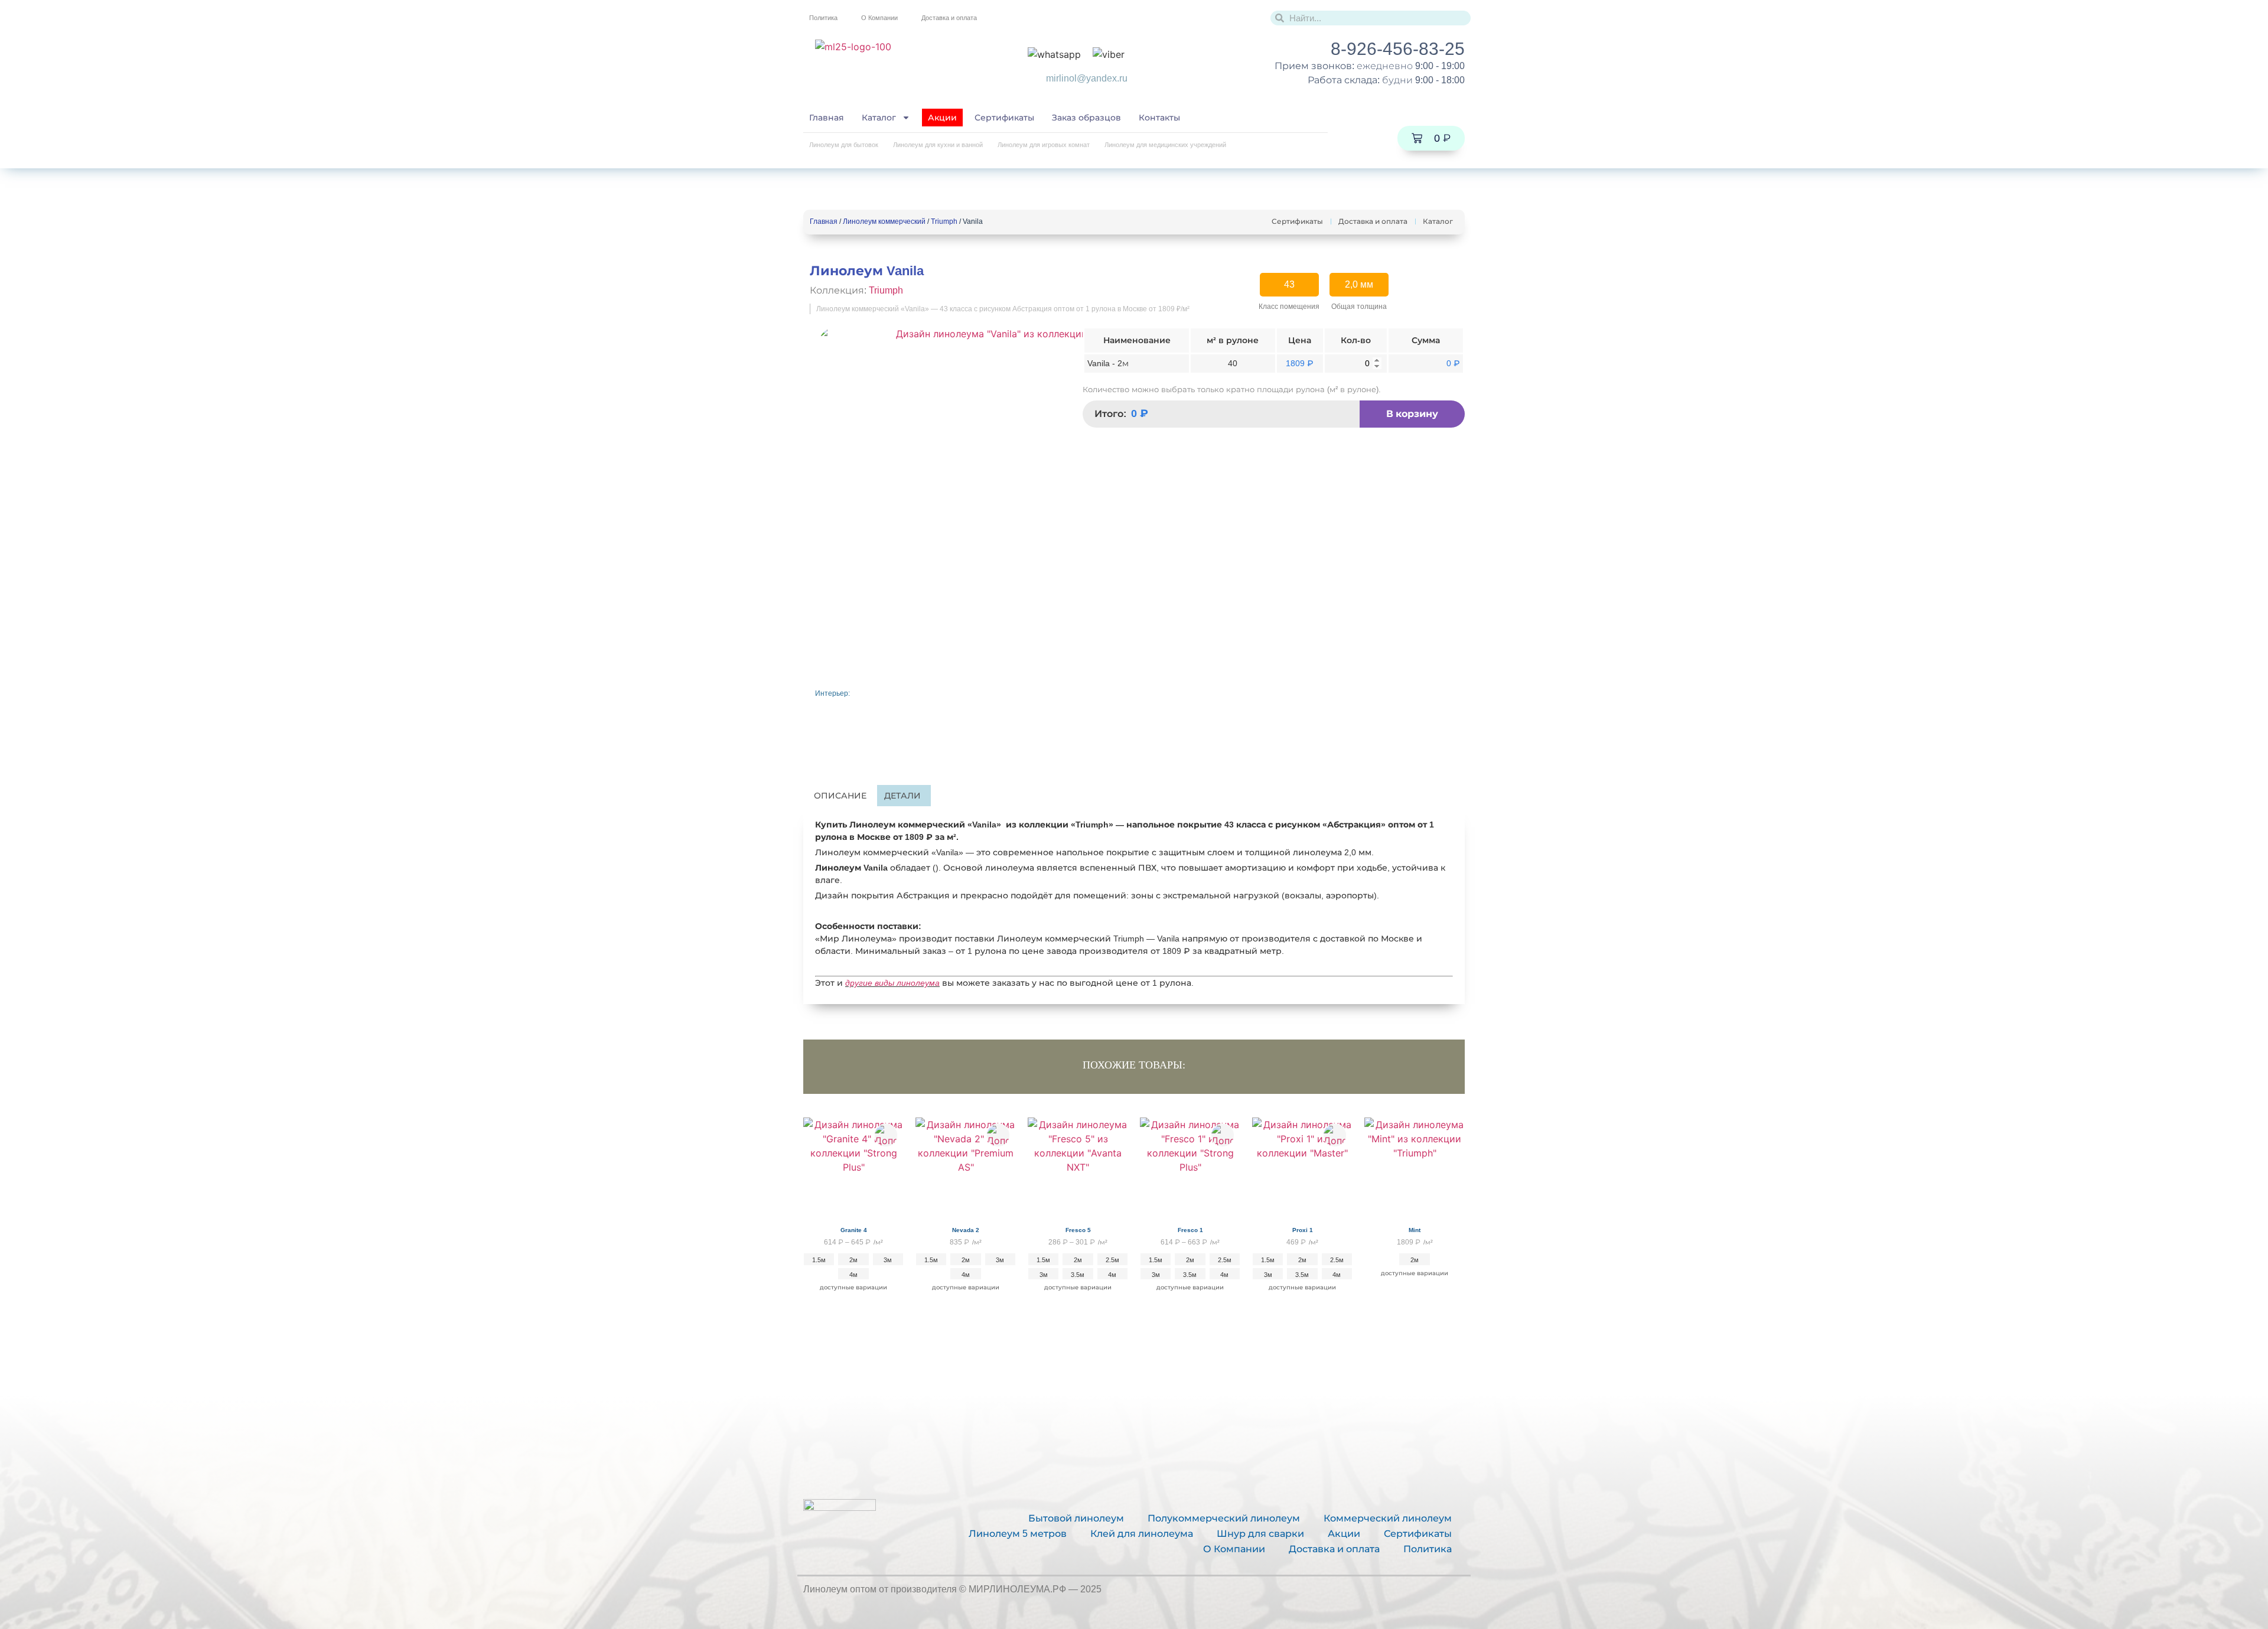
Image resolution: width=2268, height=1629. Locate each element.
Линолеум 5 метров (1018, 1534)
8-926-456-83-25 (1398, 49)
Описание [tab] (840, 796)
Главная (827, 118)
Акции (942, 118)
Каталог (879, 118)
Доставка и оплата (949, 18)
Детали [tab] (902, 796)
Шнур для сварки (1260, 1534)
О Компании (879, 18)
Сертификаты (1004, 118)
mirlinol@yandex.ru (1087, 78)
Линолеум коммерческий (884, 221)
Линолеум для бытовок (844, 145)
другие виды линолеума (892, 983)
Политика (823, 18)
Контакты (1159, 118)
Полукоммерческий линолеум (1224, 1518)
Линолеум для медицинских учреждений (1165, 145)
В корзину (1412, 414)
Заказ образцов (1086, 118)
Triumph (944, 221)
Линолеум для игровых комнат (1044, 145)
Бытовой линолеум (1076, 1518)
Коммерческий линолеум (1388, 1518)
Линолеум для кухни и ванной (938, 145)
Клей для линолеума (1142, 1534)
